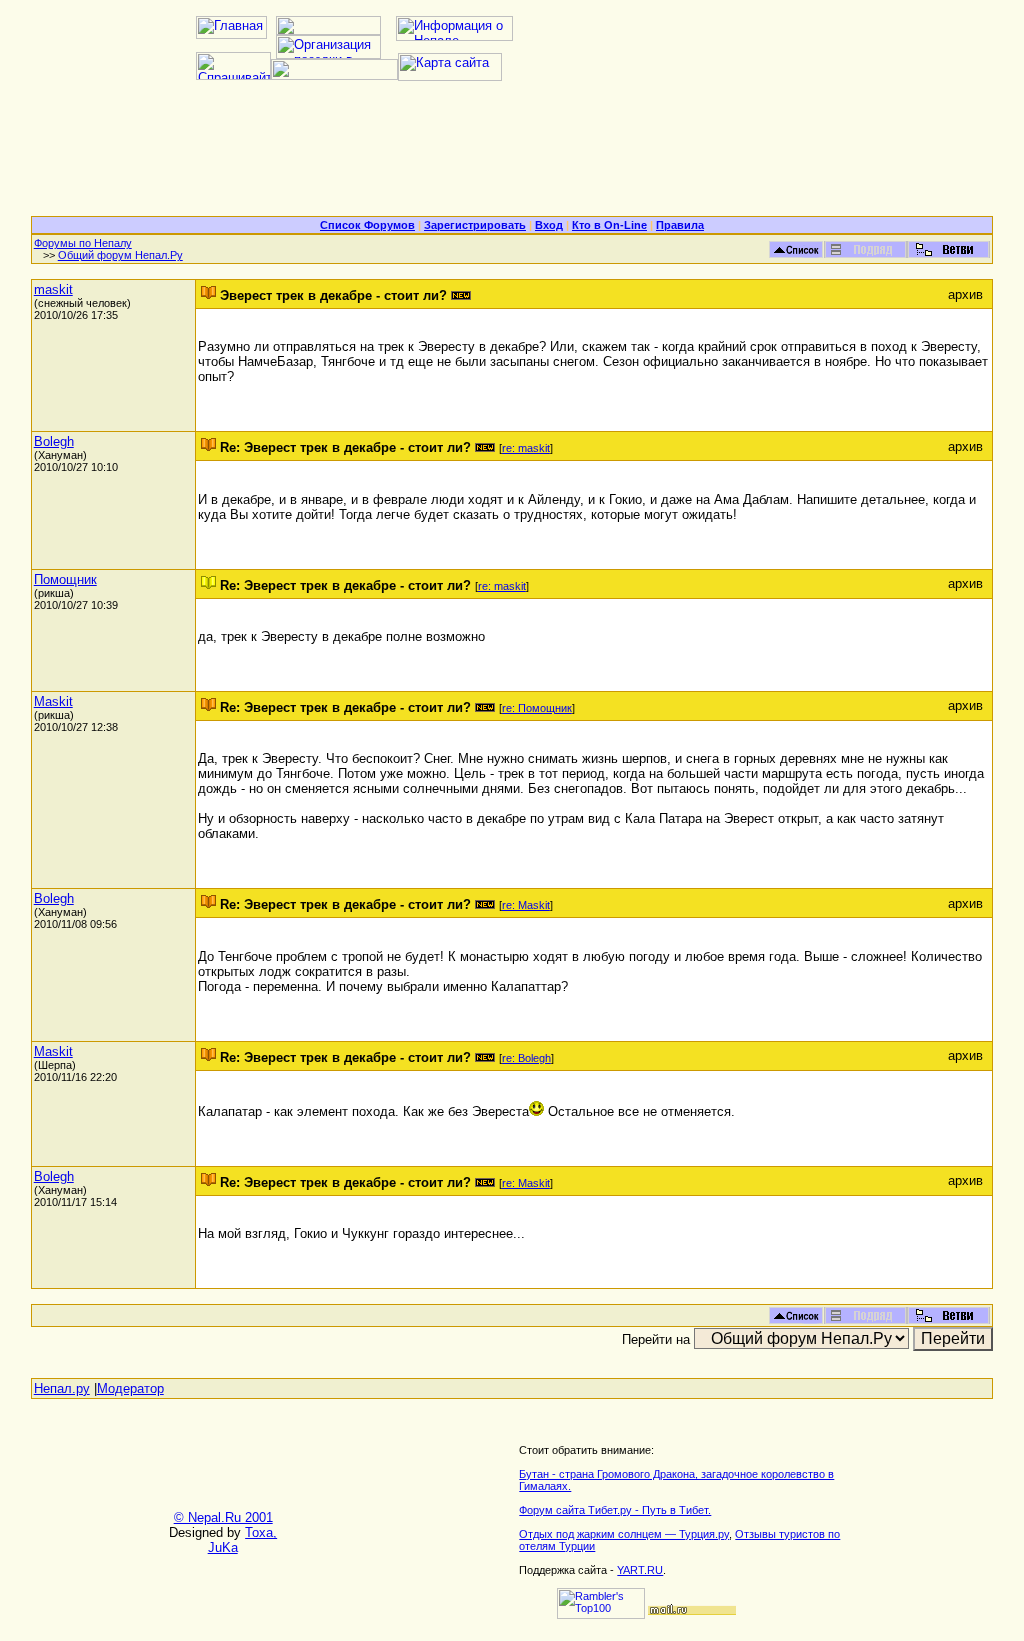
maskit (53, 289)
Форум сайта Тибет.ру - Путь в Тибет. (615, 1510)
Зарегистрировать (475, 225)
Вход (549, 225)
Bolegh (54, 441)
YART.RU (640, 1570)
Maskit (53, 701)
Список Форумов (367, 225)
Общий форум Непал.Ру (120, 255)
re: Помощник (537, 708)
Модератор (130, 1388)
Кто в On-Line (609, 225)
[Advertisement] (512, 156)
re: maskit (526, 448)
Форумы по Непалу (83, 243)
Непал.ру (62, 1388)
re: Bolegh (526, 1058)
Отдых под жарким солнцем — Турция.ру (624, 1534)
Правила (680, 225)
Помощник (65, 579)
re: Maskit (526, 905)
